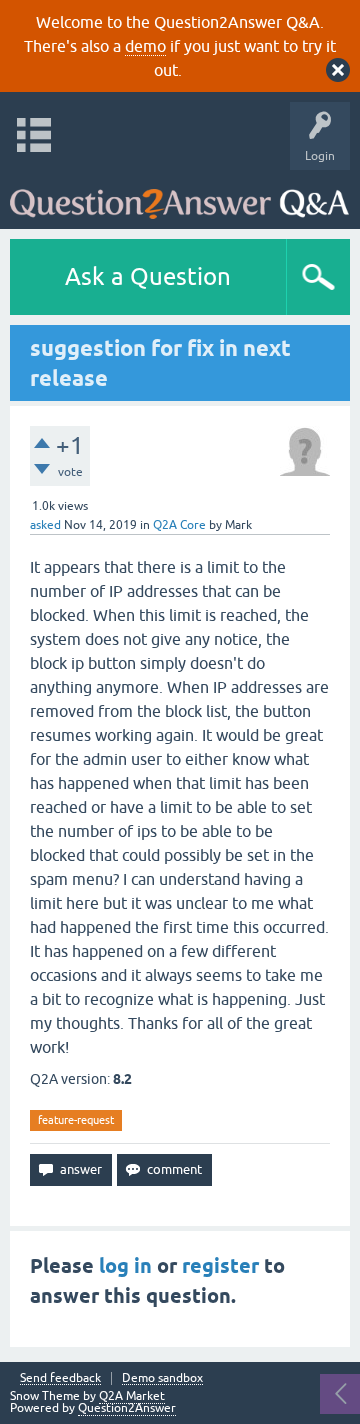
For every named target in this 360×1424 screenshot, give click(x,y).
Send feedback (60, 1378)
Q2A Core (179, 525)
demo (145, 46)
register (220, 1266)
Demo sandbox (162, 1378)
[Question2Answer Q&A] (179, 194)
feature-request (76, 1120)
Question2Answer (127, 1408)
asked (45, 525)
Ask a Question (148, 276)
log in (125, 1266)
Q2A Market (132, 1396)
